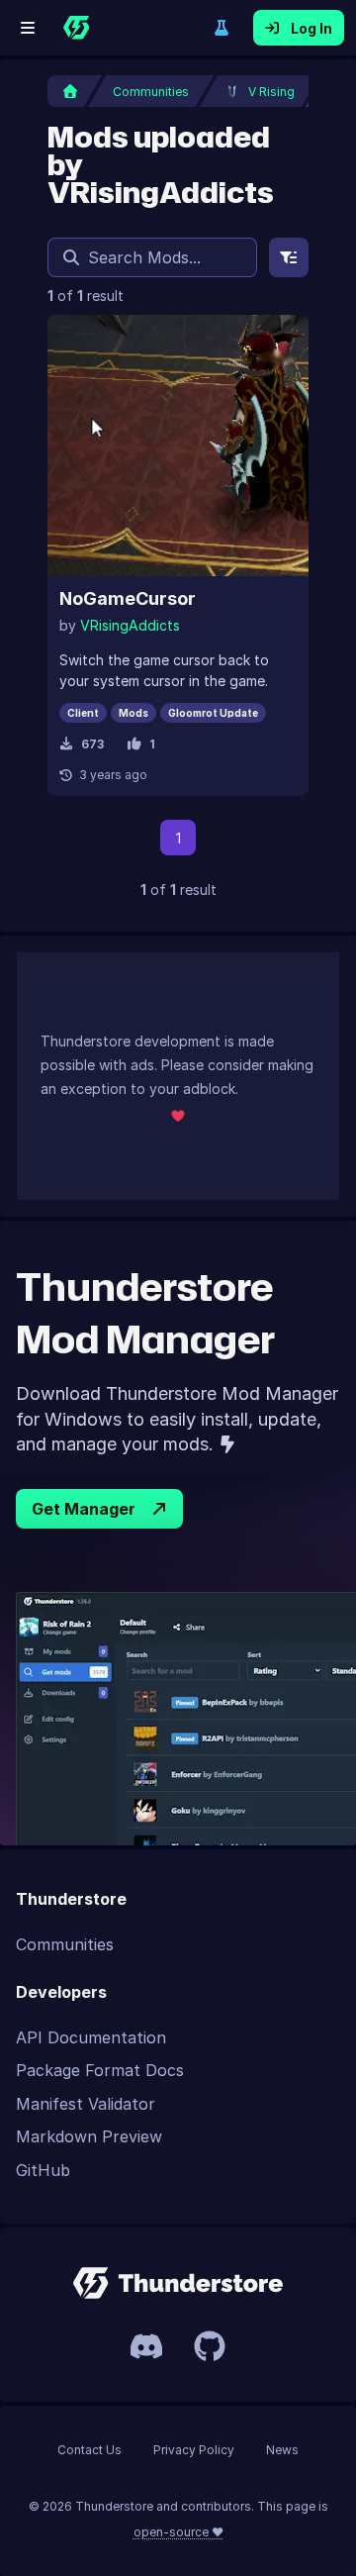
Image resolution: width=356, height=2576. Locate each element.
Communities (65, 1944)
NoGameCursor (128, 598)
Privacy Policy (194, 2450)
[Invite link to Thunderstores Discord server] (146, 2346)
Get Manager (84, 1509)
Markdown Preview (89, 2136)
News (282, 2450)
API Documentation (91, 2037)
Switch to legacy (222, 28)
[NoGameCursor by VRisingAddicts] (178, 446)
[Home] (76, 28)
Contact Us (89, 2450)
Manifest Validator (86, 2104)
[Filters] (289, 257)
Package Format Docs (100, 2070)
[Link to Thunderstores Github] (210, 2346)
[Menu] (28, 28)
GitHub (43, 2170)
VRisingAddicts (130, 625)
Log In (311, 28)
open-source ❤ (178, 2532)
